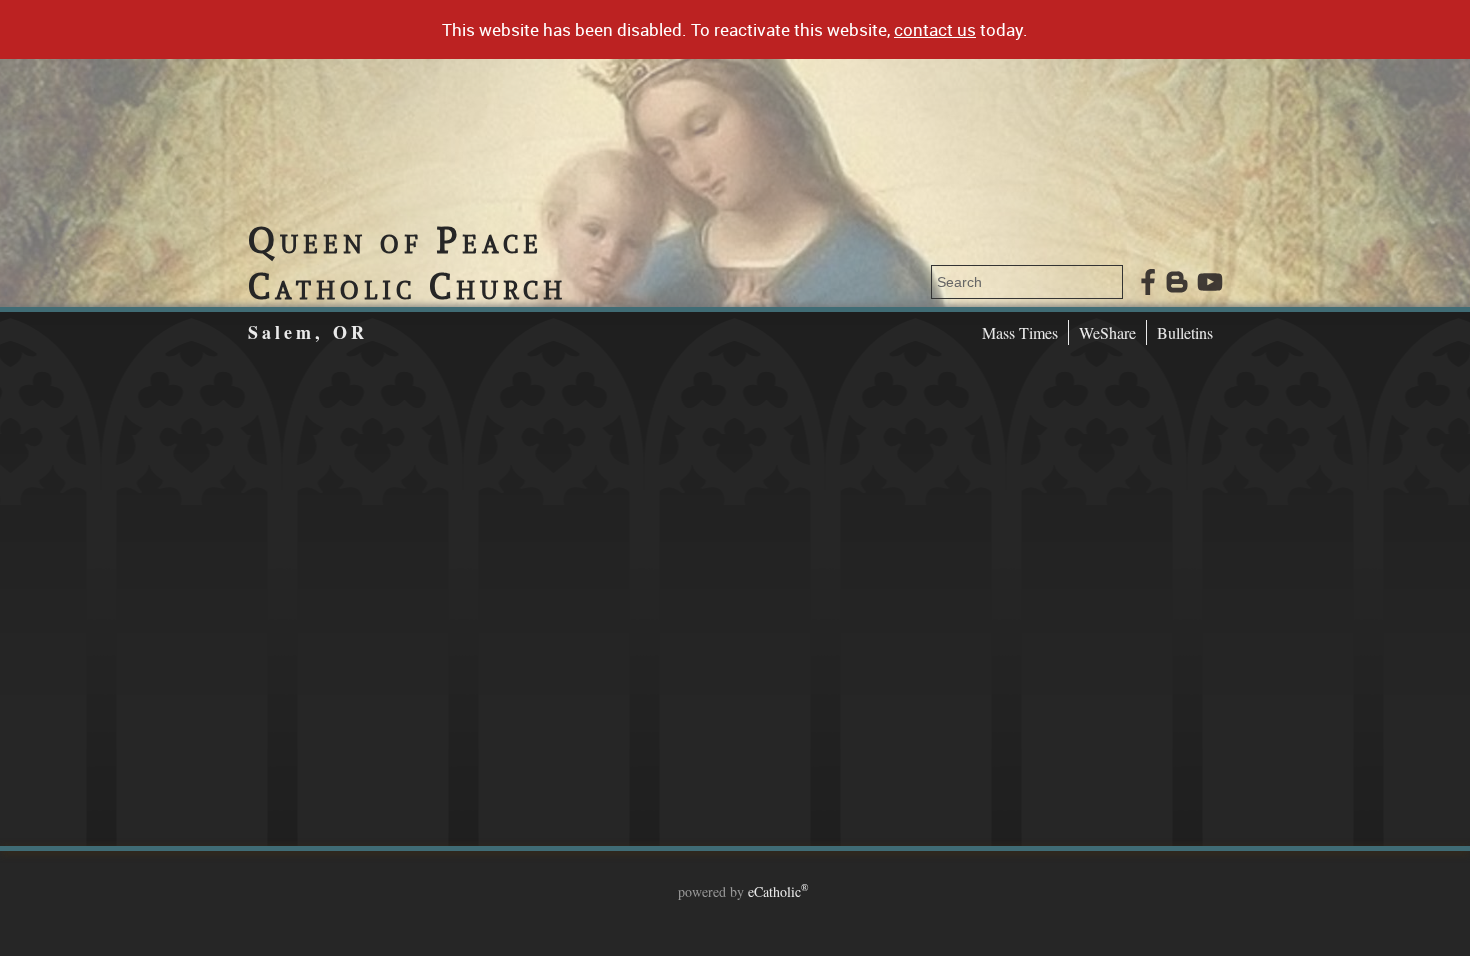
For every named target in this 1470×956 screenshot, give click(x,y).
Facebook (1148, 282)
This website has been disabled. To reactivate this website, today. (735, 29)
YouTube (1210, 282)
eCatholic (778, 891)
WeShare (1107, 332)
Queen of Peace (407, 263)
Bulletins (1185, 332)
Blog (1177, 282)
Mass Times (1020, 332)
